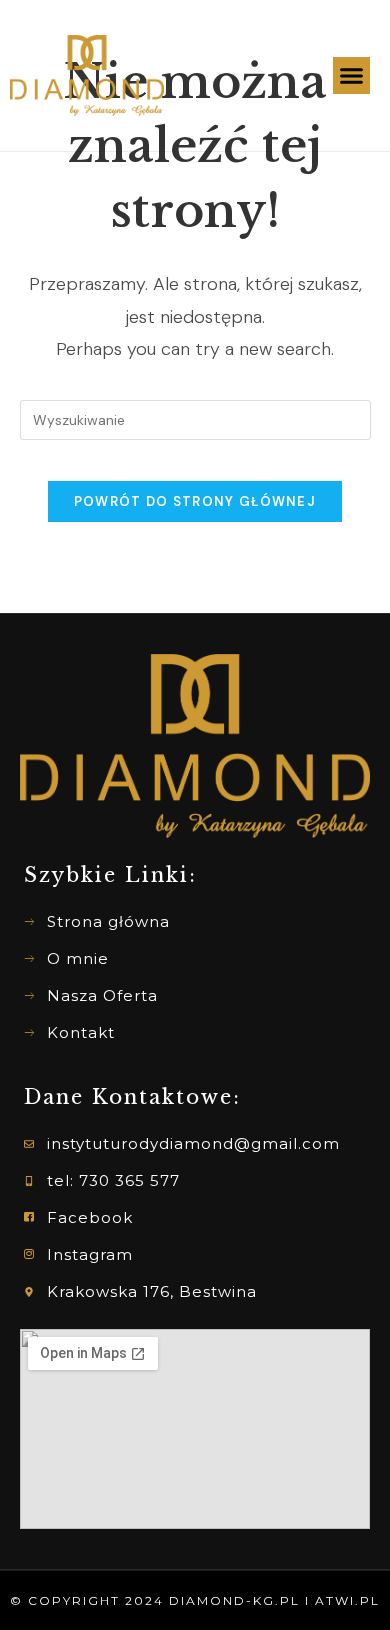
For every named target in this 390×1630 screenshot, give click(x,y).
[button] (352, 76)
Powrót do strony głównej (195, 501)
